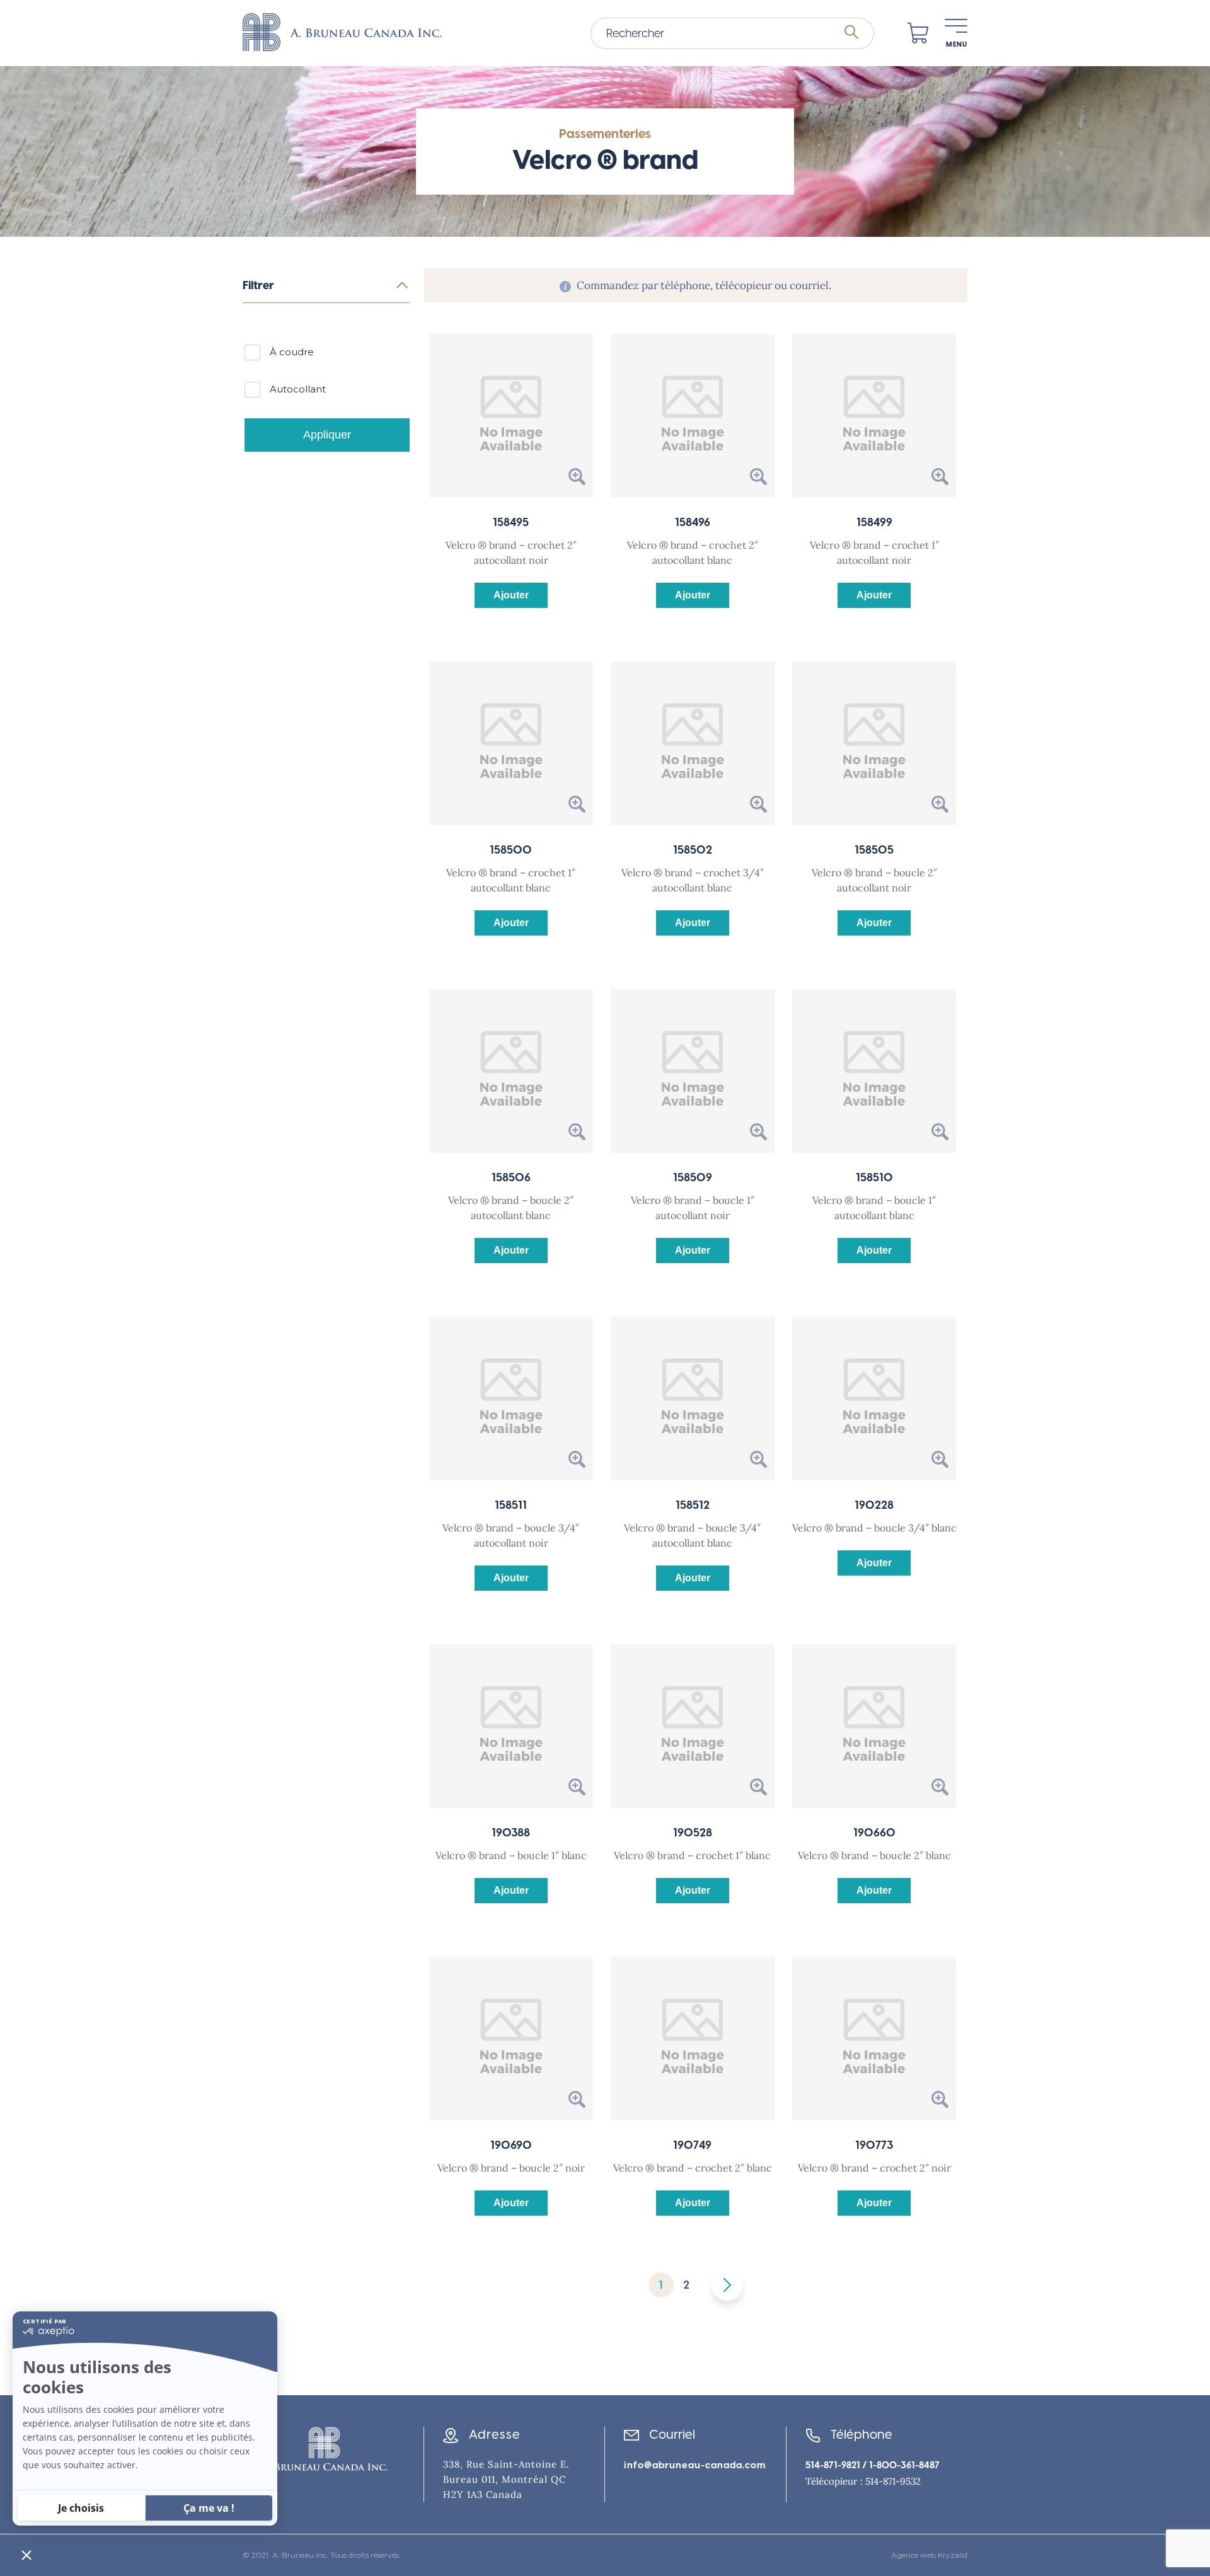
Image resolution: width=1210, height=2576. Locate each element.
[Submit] (851, 33)
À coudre (292, 352)
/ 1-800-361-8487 (900, 2465)
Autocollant (298, 389)
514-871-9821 (833, 2465)
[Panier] (918, 33)
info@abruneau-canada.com (695, 2465)
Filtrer (258, 285)
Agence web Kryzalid (929, 2555)
